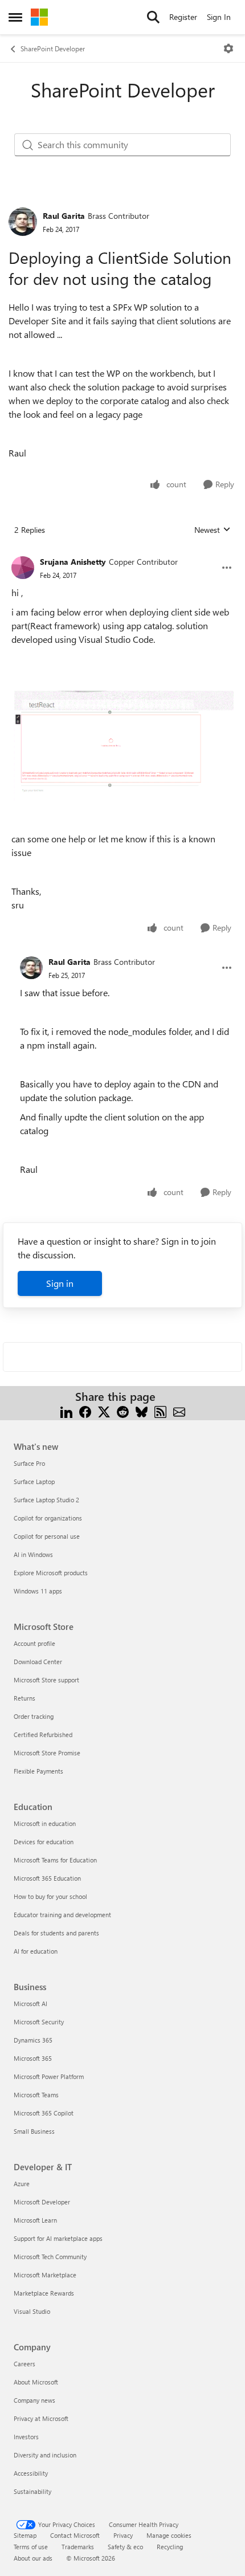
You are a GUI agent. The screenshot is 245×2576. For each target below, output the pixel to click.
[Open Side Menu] (15, 17)
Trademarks (78, 2547)
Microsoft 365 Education (47, 1878)
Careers (24, 2364)
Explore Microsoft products (51, 1573)
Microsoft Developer (42, 2202)
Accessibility (31, 2473)
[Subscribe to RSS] (160, 1410)
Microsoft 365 (33, 2058)
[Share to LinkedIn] (66, 1410)
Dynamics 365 (33, 2040)
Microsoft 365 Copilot (44, 2113)
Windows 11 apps (38, 1591)
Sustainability (32, 2491)
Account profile (34, 1643)
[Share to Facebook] (85, 1410)
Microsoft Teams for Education (55, 1860)
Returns (24, 1698)
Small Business (34, 2131)
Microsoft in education (45, 1823)
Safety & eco (125, 2547)
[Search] (153, 17)
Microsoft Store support (46, 1680)
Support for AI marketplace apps (58, 2238)
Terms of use (31, 2547)
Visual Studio (32, 2311)
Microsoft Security (39, 2022)
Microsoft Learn (35, 2220)
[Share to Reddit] (123, 1410)
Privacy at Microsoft (41, 2418)
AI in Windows (33, 1554)
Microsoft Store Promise (47, 1753)
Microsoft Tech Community (50, 2257)
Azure (22, 2184)
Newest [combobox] (213, 530)
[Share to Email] (179, 1410)
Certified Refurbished (43, 1735)
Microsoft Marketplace (45, 2275)
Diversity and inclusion (45, 2455)
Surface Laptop (34, 1481)
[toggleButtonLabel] (228, 48)
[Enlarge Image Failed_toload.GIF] (122, 746)
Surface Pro (29, 1463)
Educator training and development (62, 1915)
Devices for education (44, 1842)
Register (183, 17)
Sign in (60, 1283)
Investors (26, 2437)
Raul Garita (64, 216)
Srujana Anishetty (73, 562)
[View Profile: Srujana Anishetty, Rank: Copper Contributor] (23, 568)
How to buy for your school (50, 1896)
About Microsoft (36, 2382)
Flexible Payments (38, 1771)
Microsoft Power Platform (49, 2076)
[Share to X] (104, 1410)
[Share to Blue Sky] (142, 1410)
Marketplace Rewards (44, 2293)
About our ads (33, 2558)
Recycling (170, 2547)
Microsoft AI (30, 2004)
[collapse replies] (122, 553)
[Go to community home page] (39, 17)
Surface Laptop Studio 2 (46, 1500)
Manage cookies (169, 2535)
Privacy (123, 2535)
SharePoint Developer (53, 48)
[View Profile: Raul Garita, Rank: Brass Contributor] (23, 222)
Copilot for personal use (47, 1536)
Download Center (38, 1662)
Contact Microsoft (75, 2535)
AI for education (36, 1951)
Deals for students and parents (56, 1933)
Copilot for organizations (48, 1518)
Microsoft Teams (36, 2095)
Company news (34, 2400)
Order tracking (34, 1716)
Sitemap (25, 2535)
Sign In (219, 17)
